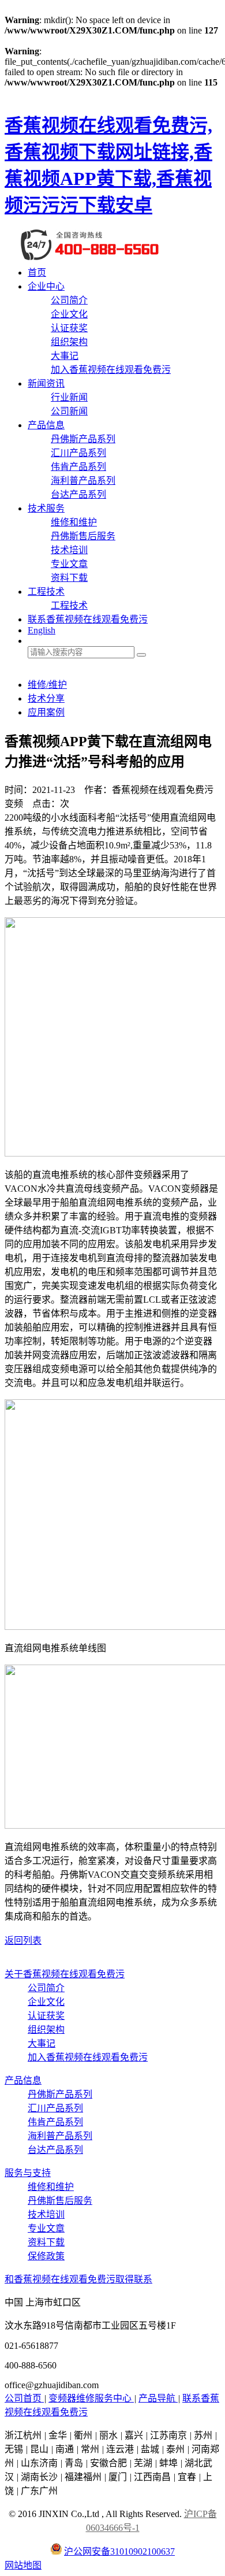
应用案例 (46, 712)
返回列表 (23, 1941)
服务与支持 (28, 2173)
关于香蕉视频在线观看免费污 (65, 1974)
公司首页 (24, 2398)
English (42, 630)
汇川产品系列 (78, 453)
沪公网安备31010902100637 (119, 2551)
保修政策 (46, 2256)
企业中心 (46, 286)
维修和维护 (74, 522)
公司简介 (69, 300)
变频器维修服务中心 (91, 2398)
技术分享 (46, 698)
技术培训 (69, 550)
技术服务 (46, 508)
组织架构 (69, 342)
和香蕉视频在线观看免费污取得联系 (78, 2279)
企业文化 (69, 314)
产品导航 (158, 2398)
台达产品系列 (78, 494)
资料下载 (69, 578)
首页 (37, 273)
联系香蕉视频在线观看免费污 (88, 619)
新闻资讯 (46, 383)
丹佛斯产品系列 (83, 439)
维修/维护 (47, 685)
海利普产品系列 (83, 481)
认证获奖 (69, 328)
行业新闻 (69, 397)
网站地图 (23, 2565)
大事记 (65, 356)
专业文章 (69, 564)
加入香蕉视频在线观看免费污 (111, 370)
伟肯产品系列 (78, 467)
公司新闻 (69, 411)
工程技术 (46, 592)
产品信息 (46, 425)
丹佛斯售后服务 (83, 536)
